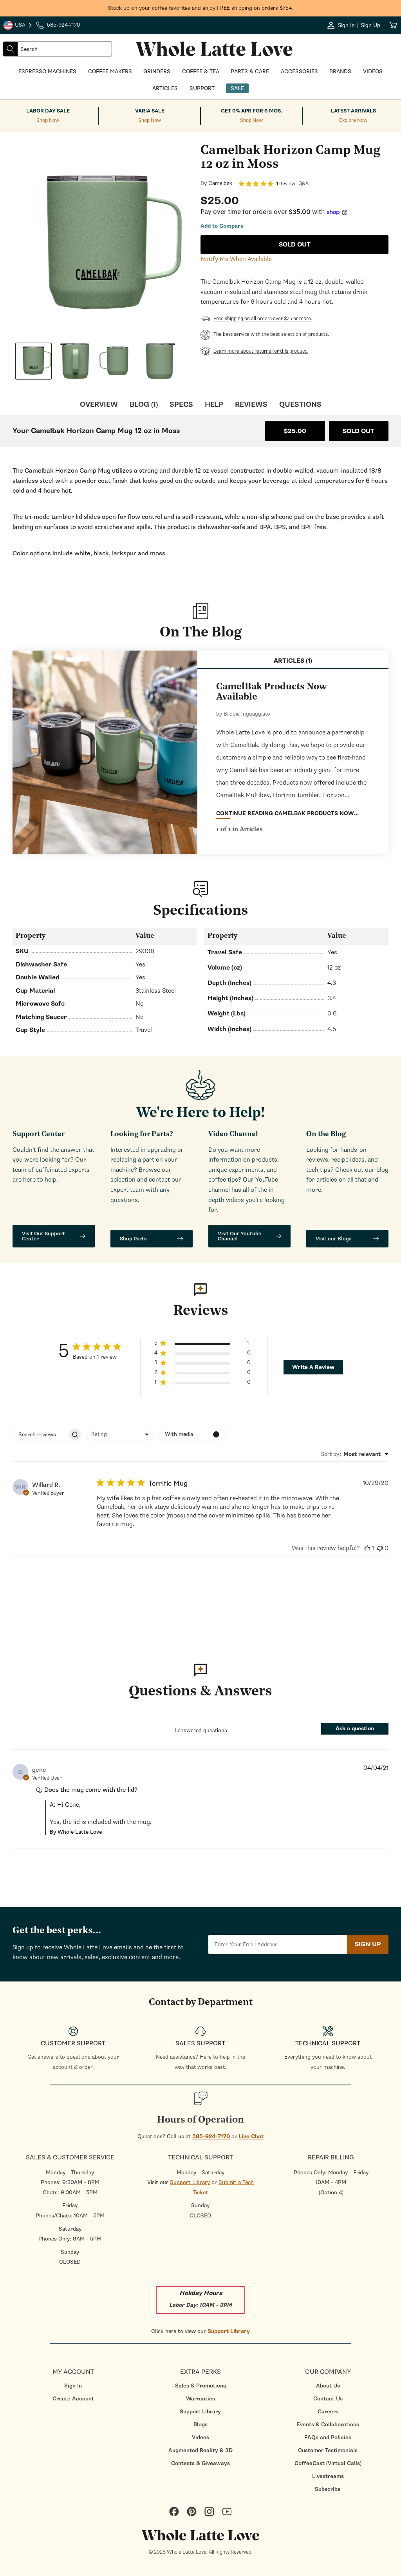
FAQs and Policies (328, 2437)
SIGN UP (368, 1944)
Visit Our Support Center (43, 1236)
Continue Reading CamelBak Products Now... (287, 813)
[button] (202, 1344)
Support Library (190, 2182)
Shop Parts (133, 1239)
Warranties (200, 2399)
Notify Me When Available (236, 259)
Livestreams (328, 2476)
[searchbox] (40, 1435)
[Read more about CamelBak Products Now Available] (105, 752)
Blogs (200, 2425)
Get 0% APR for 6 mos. (252, 111)
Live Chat (251, 2136)
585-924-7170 (211, 2136)
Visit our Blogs (334, 1239)
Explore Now (353, 121)
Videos (200, 2437)
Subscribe (328, 2489)
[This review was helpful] (367, 1548)
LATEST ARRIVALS (353, 111)
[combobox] (65, 49)
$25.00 (295, 431)
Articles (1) (293, 661)
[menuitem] (73, 2386)
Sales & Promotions (200, 2386)
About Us (328, 2386)
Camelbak (220, 183)
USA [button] (18, 26)
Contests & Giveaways (200, 2463)
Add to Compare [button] (222, 226)
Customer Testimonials (328, 2450)
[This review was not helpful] (380, 1548)
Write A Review (313, 1367)
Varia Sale (150, 111)
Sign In (73, 2386)
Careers (328, 2412)
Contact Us (328, 2399)
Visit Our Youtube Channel (239, 1236)
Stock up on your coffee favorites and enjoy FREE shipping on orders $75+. (201, 8)
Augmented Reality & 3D (200, 2450)
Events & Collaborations (328, 2425)
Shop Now (48, 121)
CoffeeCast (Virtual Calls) (328, 2463)
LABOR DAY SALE (48, 111)
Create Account (73, 2399)
